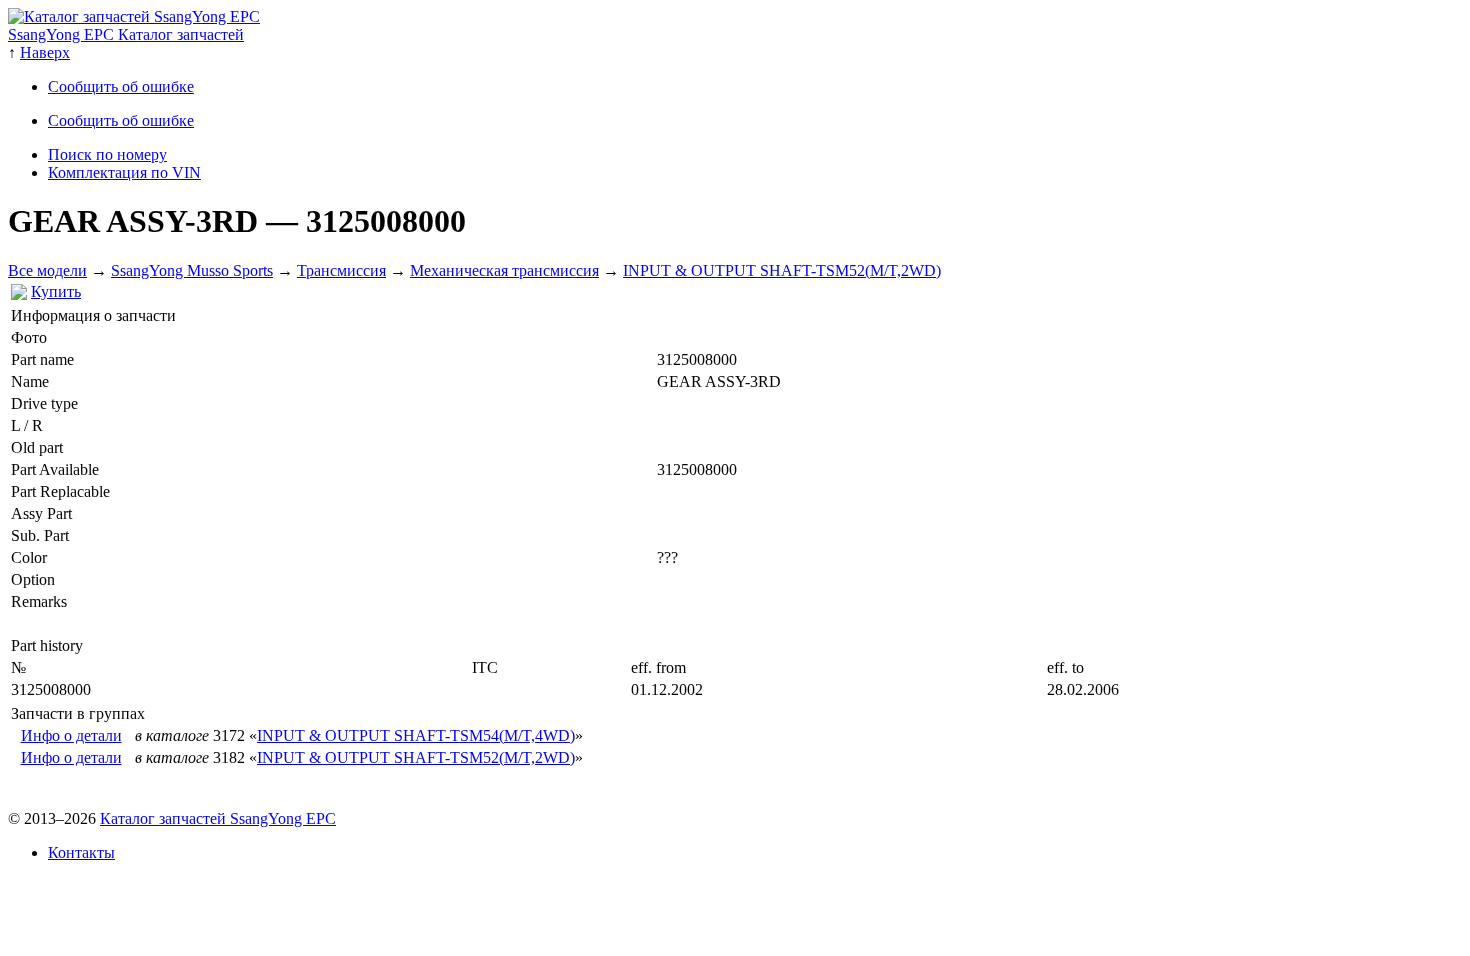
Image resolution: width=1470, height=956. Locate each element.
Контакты (81, 852)
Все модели (47, 270)
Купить (56, 291)
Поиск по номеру (107, 154)
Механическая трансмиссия (504, 270)
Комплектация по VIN (124, 172)
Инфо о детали (71, 735)
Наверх (45, 52)
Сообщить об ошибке (121, 86)
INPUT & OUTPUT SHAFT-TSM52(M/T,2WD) (782, 270)
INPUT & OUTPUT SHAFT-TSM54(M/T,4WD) (416, 735)
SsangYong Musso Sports (192, 270)
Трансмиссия (341, 270)
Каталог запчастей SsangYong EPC (218, 818)
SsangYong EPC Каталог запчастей (126, 34)
